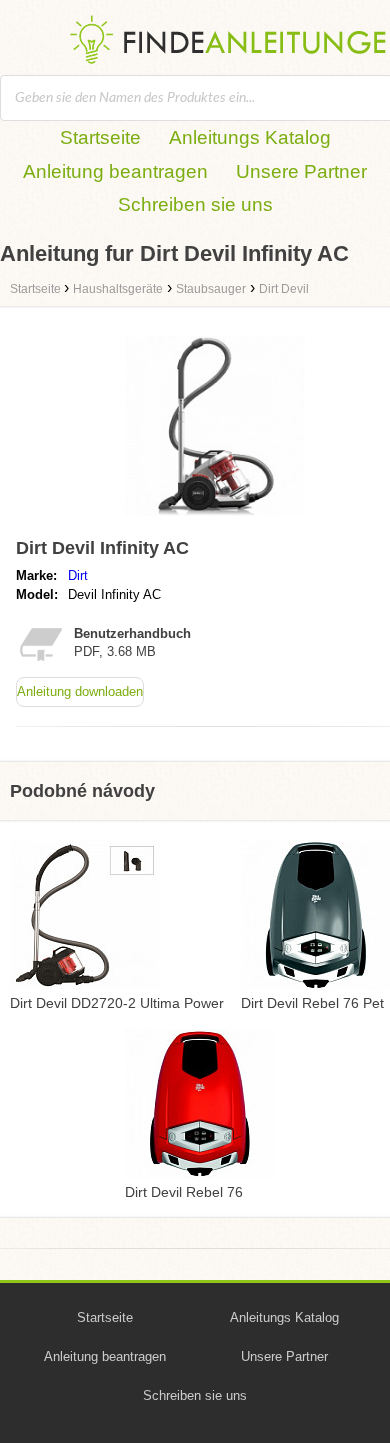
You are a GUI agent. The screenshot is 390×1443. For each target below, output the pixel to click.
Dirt (78, 575)
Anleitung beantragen (115, 171)
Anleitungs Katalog (250, 137)
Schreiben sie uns (195, 204)
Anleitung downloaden (80, 691)
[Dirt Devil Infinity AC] (215, 520)
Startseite (100, 137)
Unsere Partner (301, 171)
